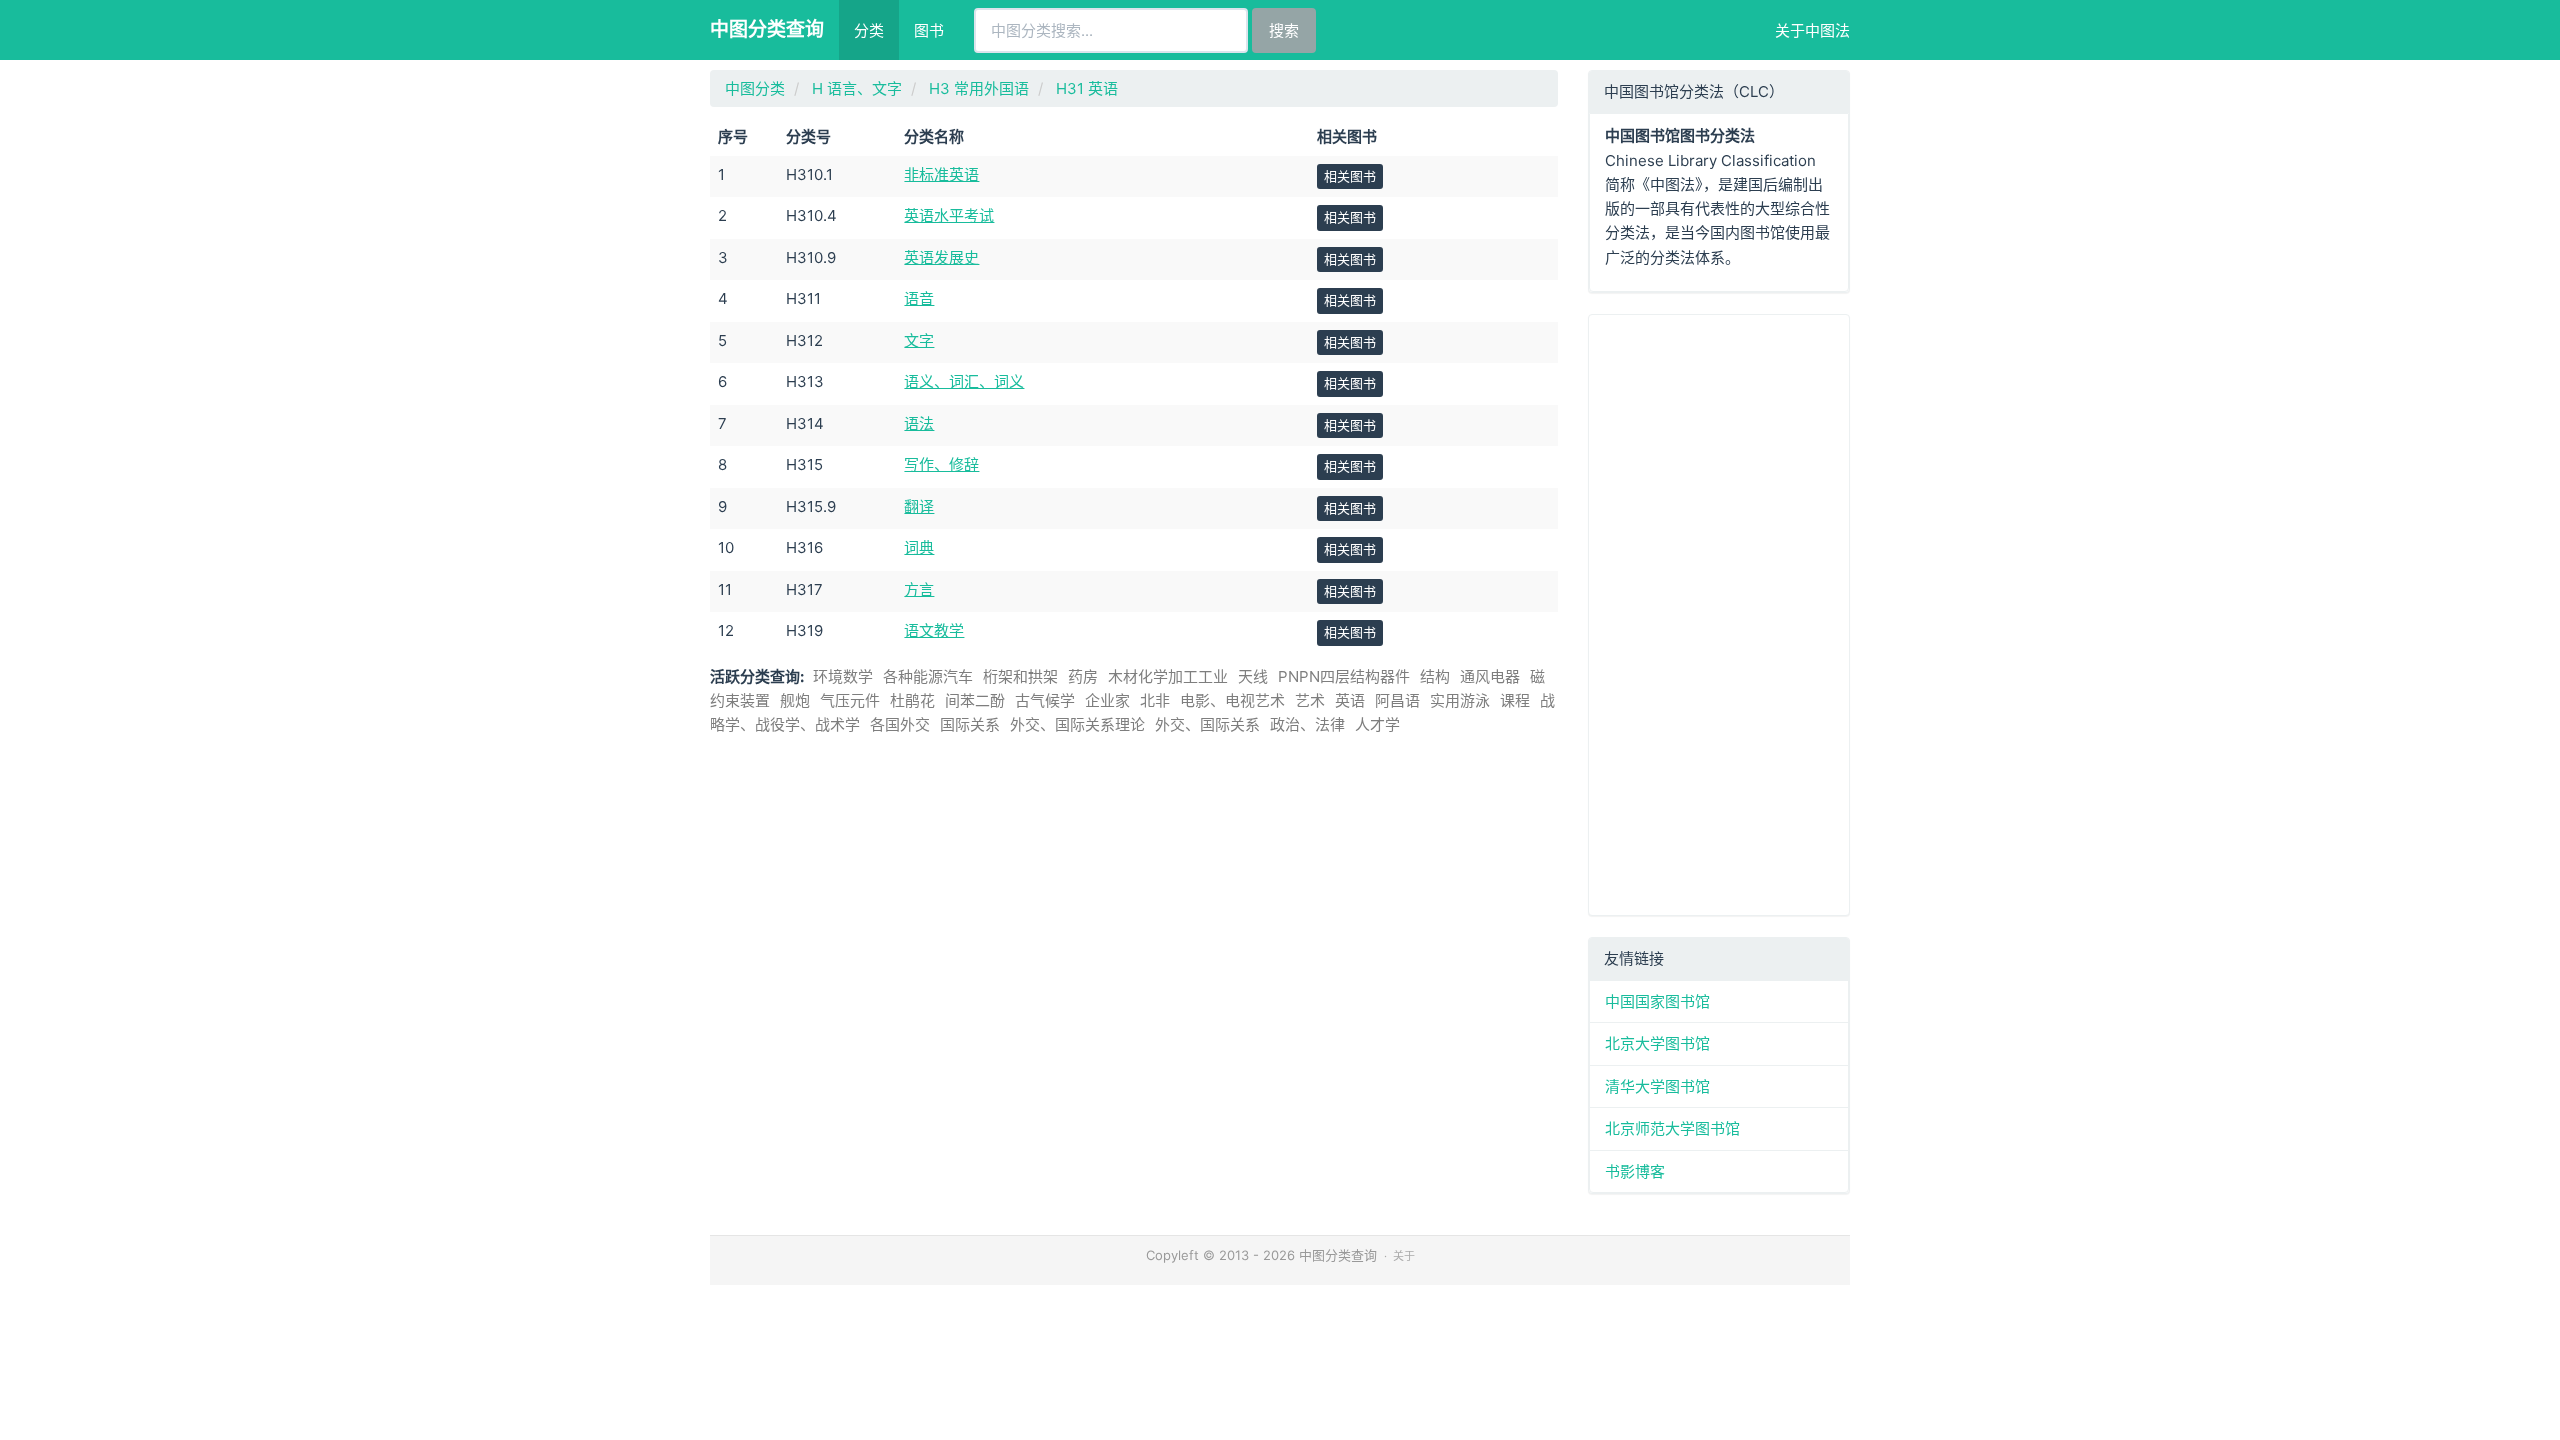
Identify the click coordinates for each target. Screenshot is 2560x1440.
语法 (919, 423)
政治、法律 (1307, 724)
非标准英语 (941, 174)
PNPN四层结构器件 (1344, 676)
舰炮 (795, 700)
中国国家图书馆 (1657, 1001)
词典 (919, 547)
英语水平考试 (949, 215)
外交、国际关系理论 (1077, 724)
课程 (1515, 700)
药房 (1083, 676)
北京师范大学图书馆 (1672, 1128)
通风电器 (1490, 676)
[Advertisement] (1719, 615)
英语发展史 (941, 257)
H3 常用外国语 (979, 88)
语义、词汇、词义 (964, 381)
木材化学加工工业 (1168, 676)
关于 (1404, 1256)
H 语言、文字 (857, 88)
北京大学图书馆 (1657, 1043)
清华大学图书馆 (1657, 1086)
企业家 (1107, 700)
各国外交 (900, 724)
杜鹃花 (912, 700)
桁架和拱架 (1020, 676)
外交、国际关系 (1207, 724)
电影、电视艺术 (1232, 700)
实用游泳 (1460, 700)
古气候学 (1045, 700)
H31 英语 (1087, 88)
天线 (1253, 676)
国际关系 (970, 724)
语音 (919, 298)
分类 (869, 30)
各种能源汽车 (928, 676)
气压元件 (850, 700)
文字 (919, 340)
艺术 (1310, 700)
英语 (1350, 700)
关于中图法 (1812, 30)
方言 (919, 589)
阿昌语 (1397, 700)
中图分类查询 (767, 29)
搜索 (1284, 30)
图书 (929, 30)
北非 (1155, 700)
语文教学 (934, 630)
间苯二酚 (975, 700)
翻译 (919, 506)
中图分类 (755, 88)
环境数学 (843, 676)
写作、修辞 (941, 464)
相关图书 (1350, 176)
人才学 (1377, 724)
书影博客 (1635, 1171)
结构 (1435, 676)
